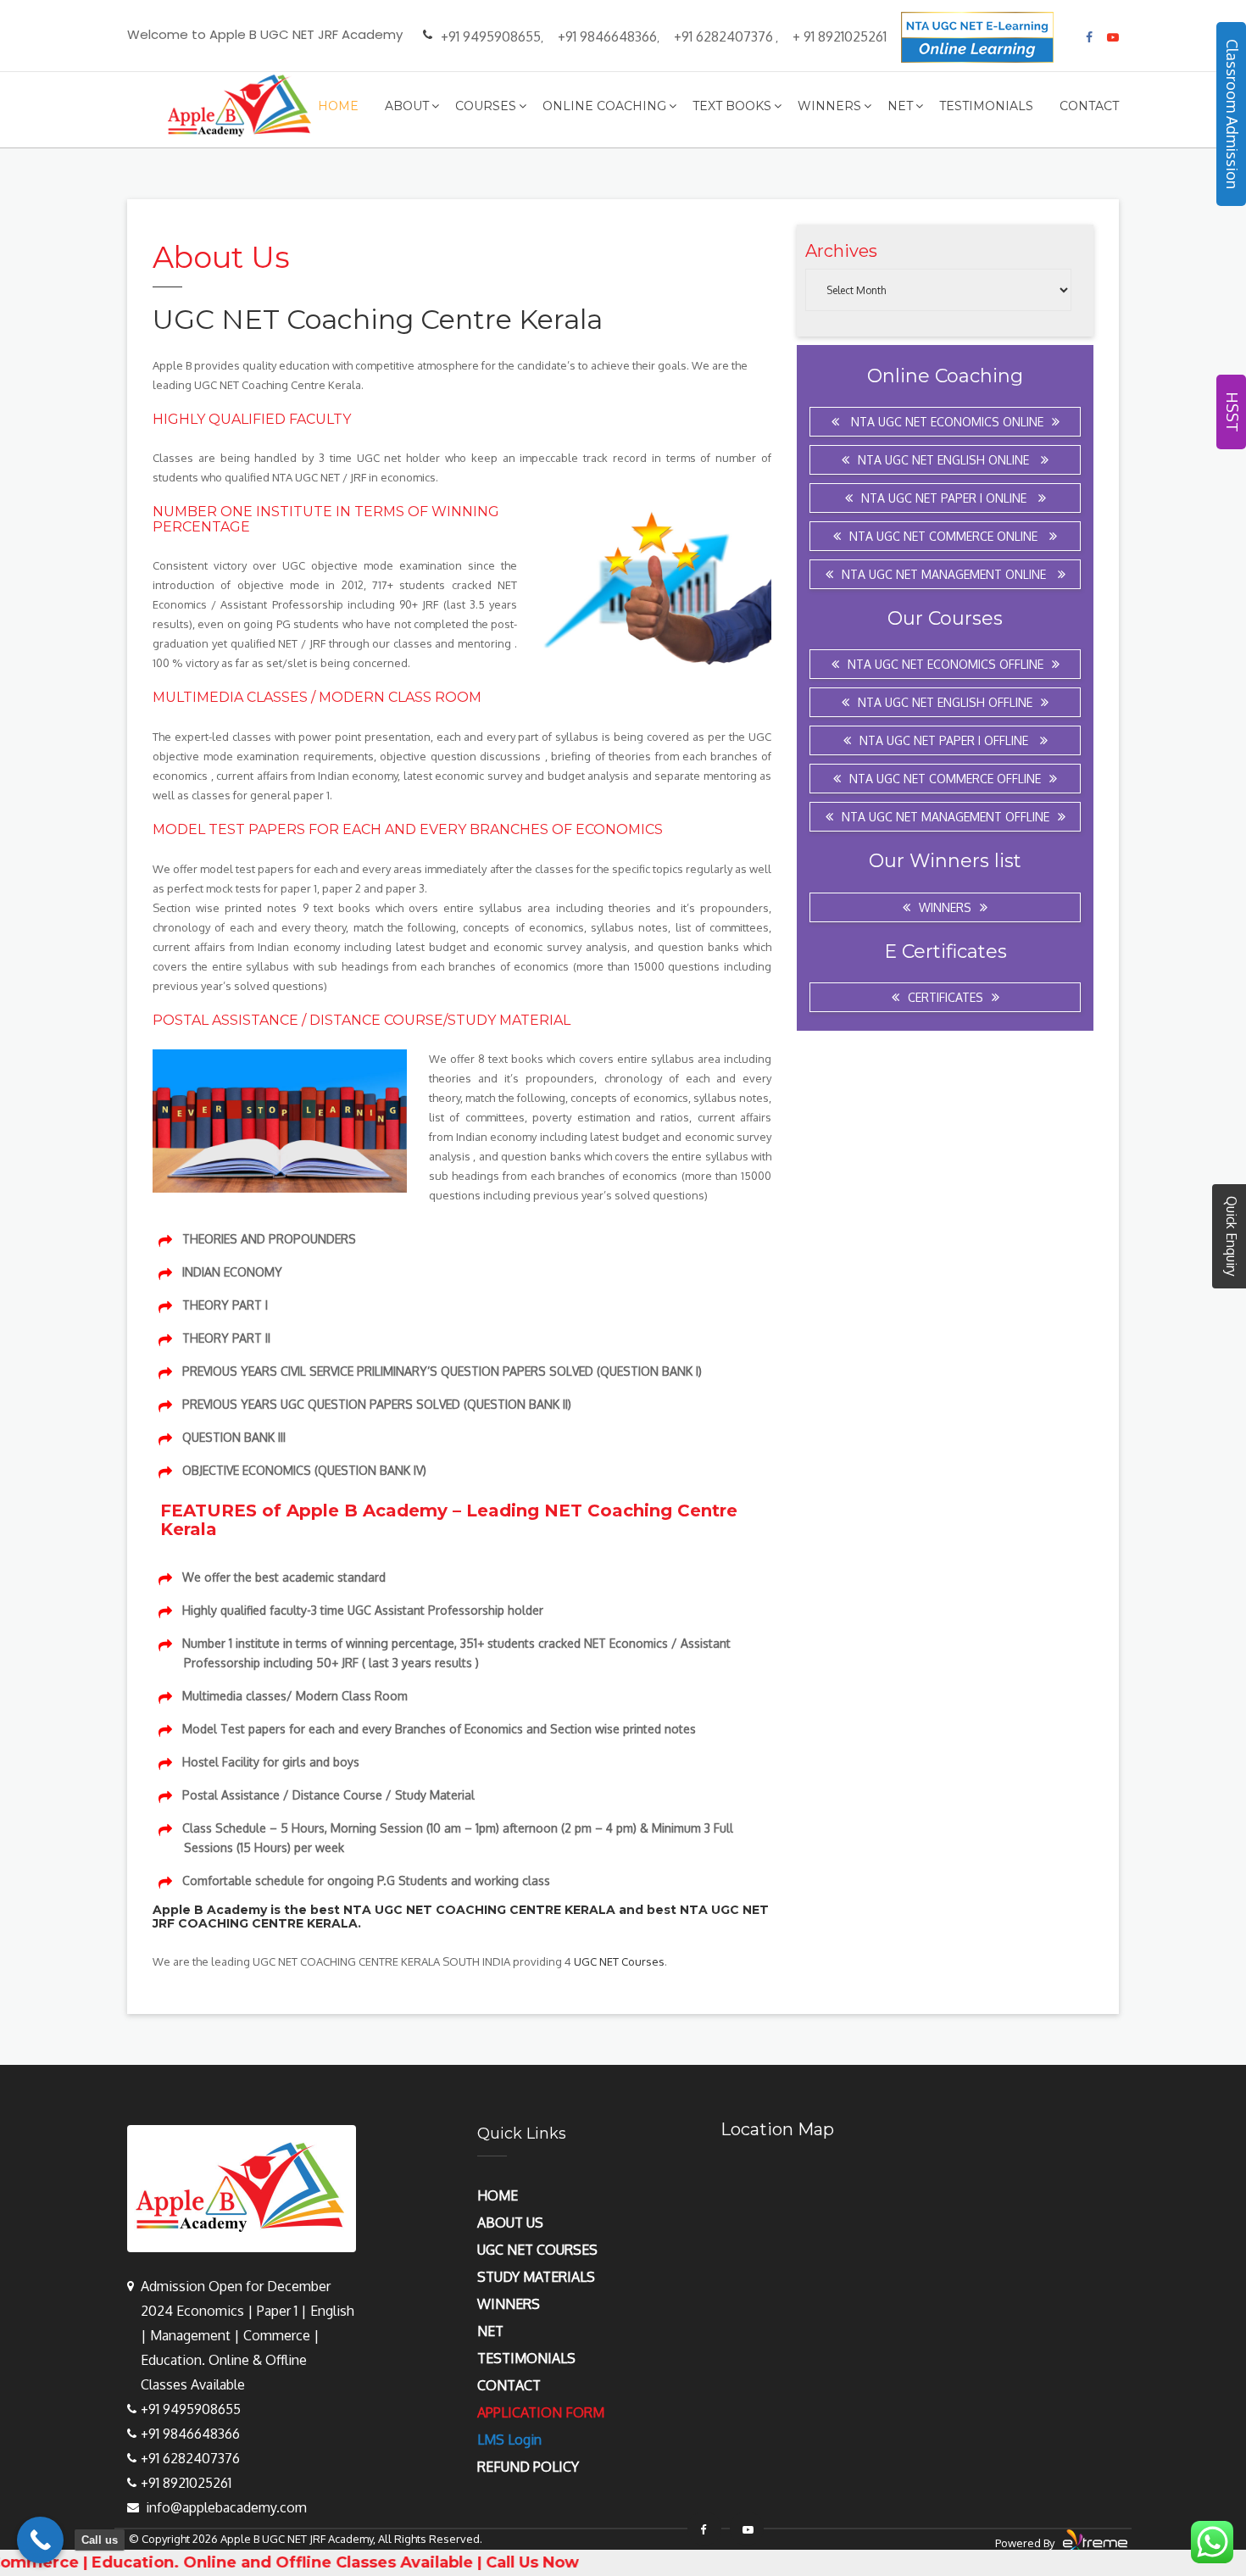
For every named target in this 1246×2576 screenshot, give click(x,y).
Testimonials (986, 106)
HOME (498, 2195)
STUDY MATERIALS (536, 2277)
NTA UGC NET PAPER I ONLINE (946, 498)
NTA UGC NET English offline (945, 702)
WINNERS (509, 2304)
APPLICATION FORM (541, 2412)
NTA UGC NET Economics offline (946, 664)
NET (490, 2331)
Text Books (732, 106)
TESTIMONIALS (526, 2358)
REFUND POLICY (528, 2467)
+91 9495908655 (491, 36)
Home (338, 106)
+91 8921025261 (186, 2483)
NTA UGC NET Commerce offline (945, 779)
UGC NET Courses (619, 1961)
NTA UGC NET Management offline (946, 817)
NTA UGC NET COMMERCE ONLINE (945, 536)
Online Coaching (604, 106)
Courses (486, 106)
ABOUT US (510, 2223)
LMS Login (509, 2440)
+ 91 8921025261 (840, 36)
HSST (1232, 412)
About (407, 106)
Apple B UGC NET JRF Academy (297, 2539)
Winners (829, 106)
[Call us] (40, 2540)
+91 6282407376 (723, 36)
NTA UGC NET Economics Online (946, 422)
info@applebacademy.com (226, 2507)
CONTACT (509, 2385)
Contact (1089, 106)
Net (900, 106)
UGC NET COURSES (537, 2250)
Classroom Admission (1232, 114)
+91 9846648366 (607, 36)
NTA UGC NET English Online (945, 460)
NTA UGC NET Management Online (946, 574)
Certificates (946, 997)
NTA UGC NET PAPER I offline (946, 740)
